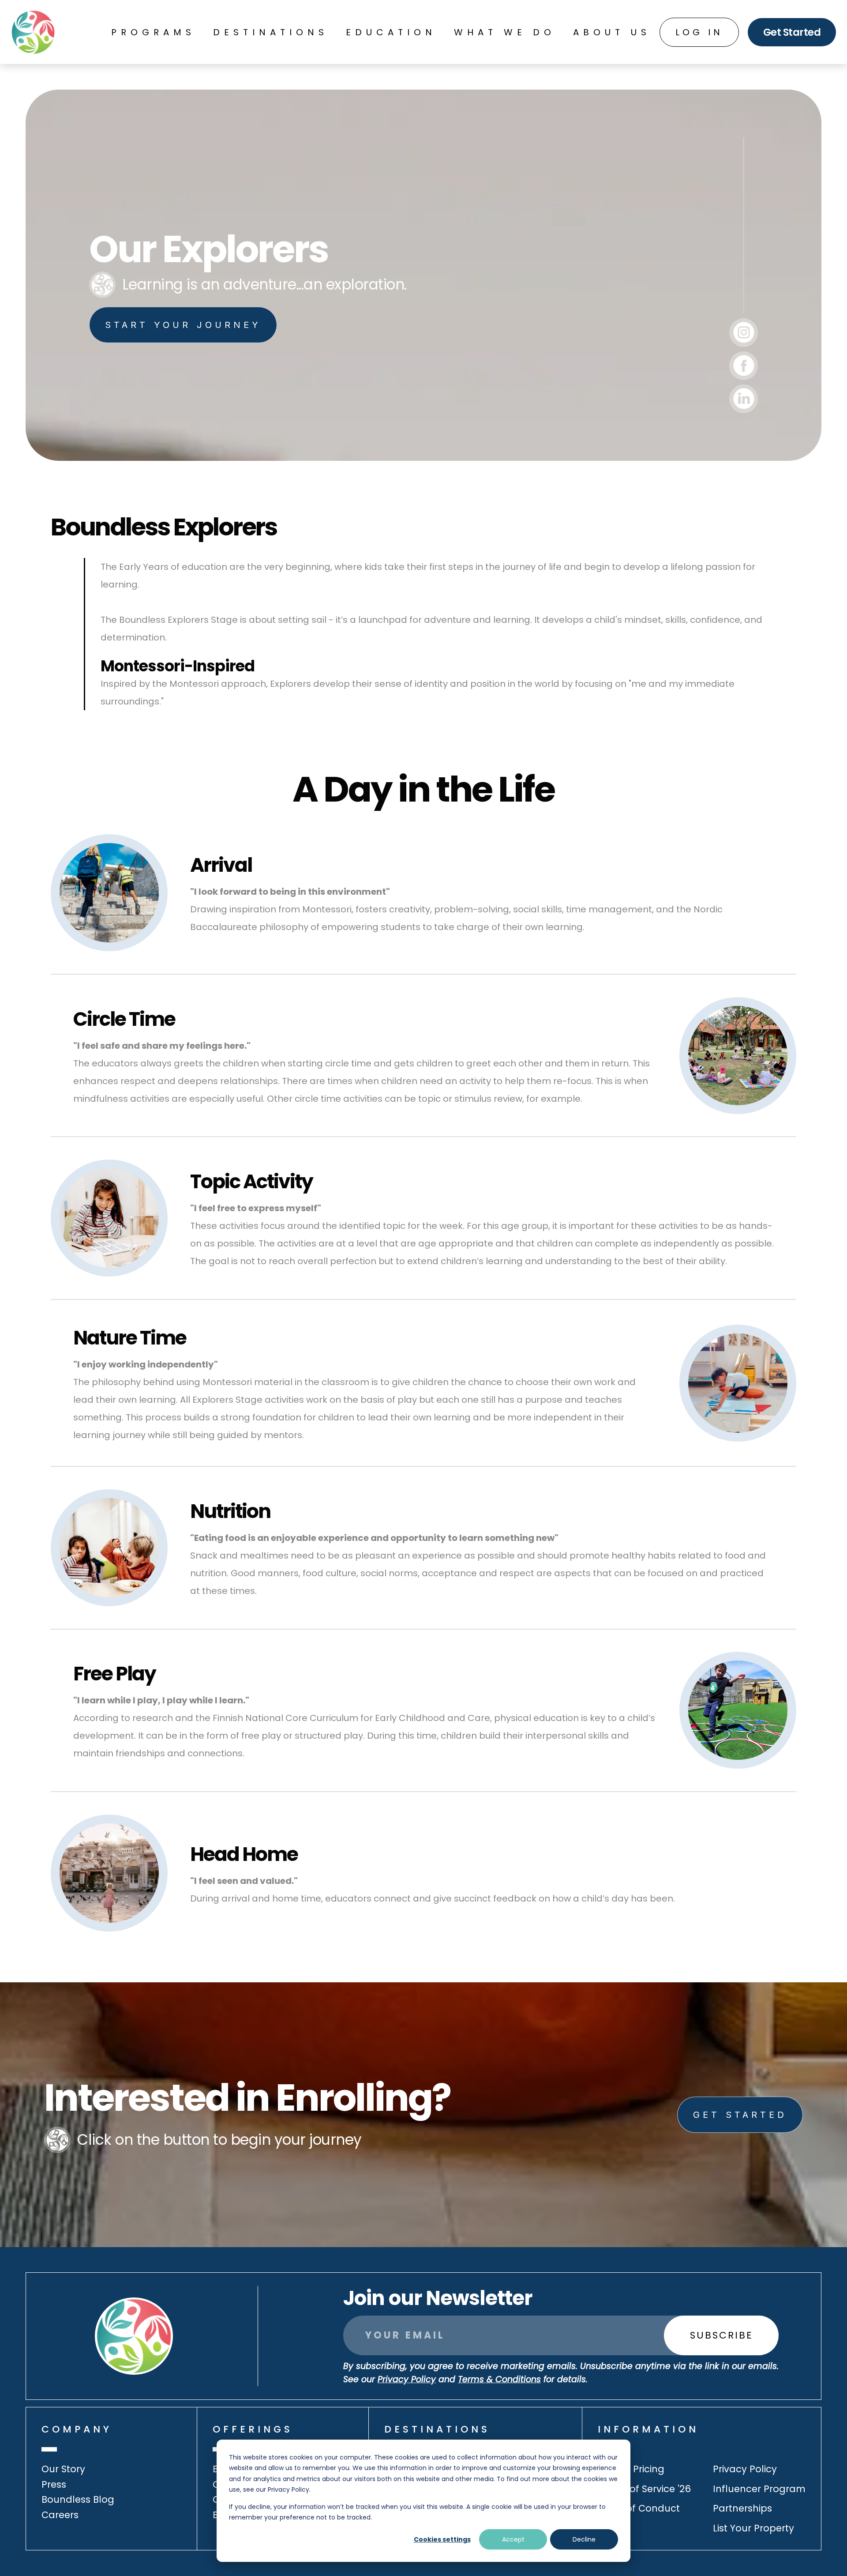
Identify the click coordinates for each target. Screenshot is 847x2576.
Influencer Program (759, 2489)
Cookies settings (442, 2539)
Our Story (63, 2469)
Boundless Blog (78, 2499)
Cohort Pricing (631, 2469)
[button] (153, 32)
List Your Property (753, 2528)
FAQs (609, 2528)
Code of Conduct (639, 2508)
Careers (60, 2515)
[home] (33, 32)
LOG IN (699, 32)
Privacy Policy (745, 2469)
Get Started (792, 32)
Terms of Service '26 (644, 2489)
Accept (513, 2539)
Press (54, 2484)
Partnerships (742, 2508)
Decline (584, 2539)
